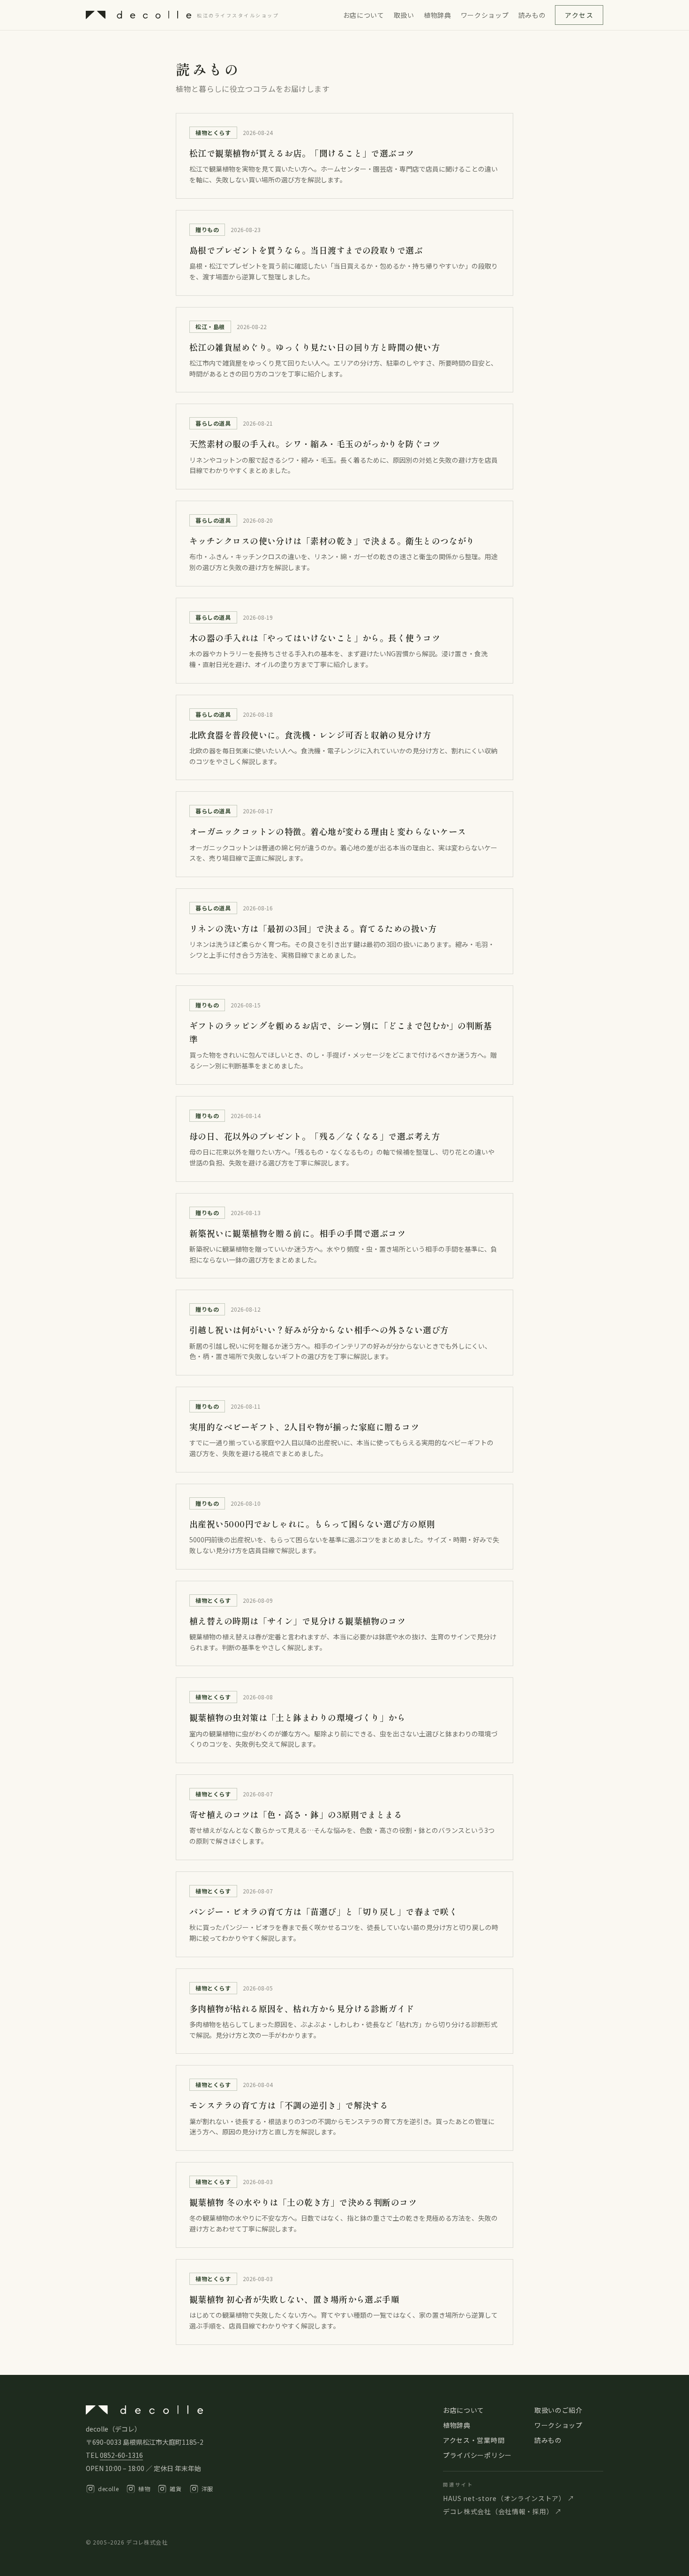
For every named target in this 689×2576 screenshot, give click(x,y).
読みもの (532, 15)
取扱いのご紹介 (558, 2410)
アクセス (579, 15)
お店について (364, 15)
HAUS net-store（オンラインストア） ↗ (509, 2498)
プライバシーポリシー (477, 2455)
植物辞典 (438, 15)
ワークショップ (485, 15)
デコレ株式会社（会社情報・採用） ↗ (502, 2511)
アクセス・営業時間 (474, 2440)
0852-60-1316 (121, 2455)
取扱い (404, 15)
